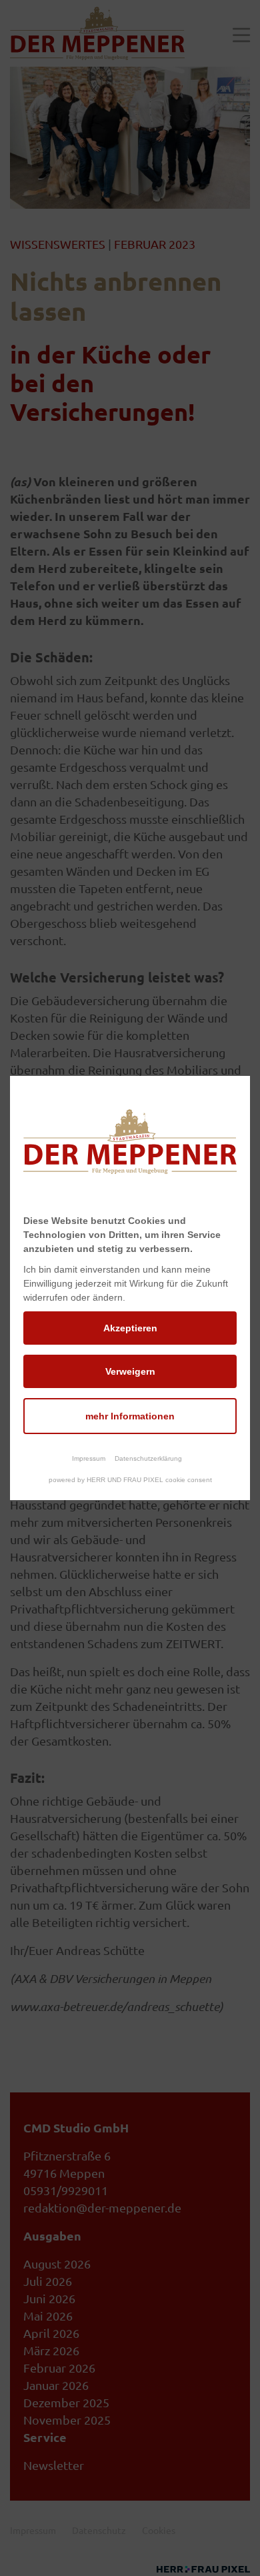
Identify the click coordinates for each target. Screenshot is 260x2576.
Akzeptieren (130, 1328)
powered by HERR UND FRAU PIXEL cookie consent (130, 1480)
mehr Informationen (130, 1416)
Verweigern (130, 1371)
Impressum (89, 1458)
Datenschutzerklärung (148, 1458)
